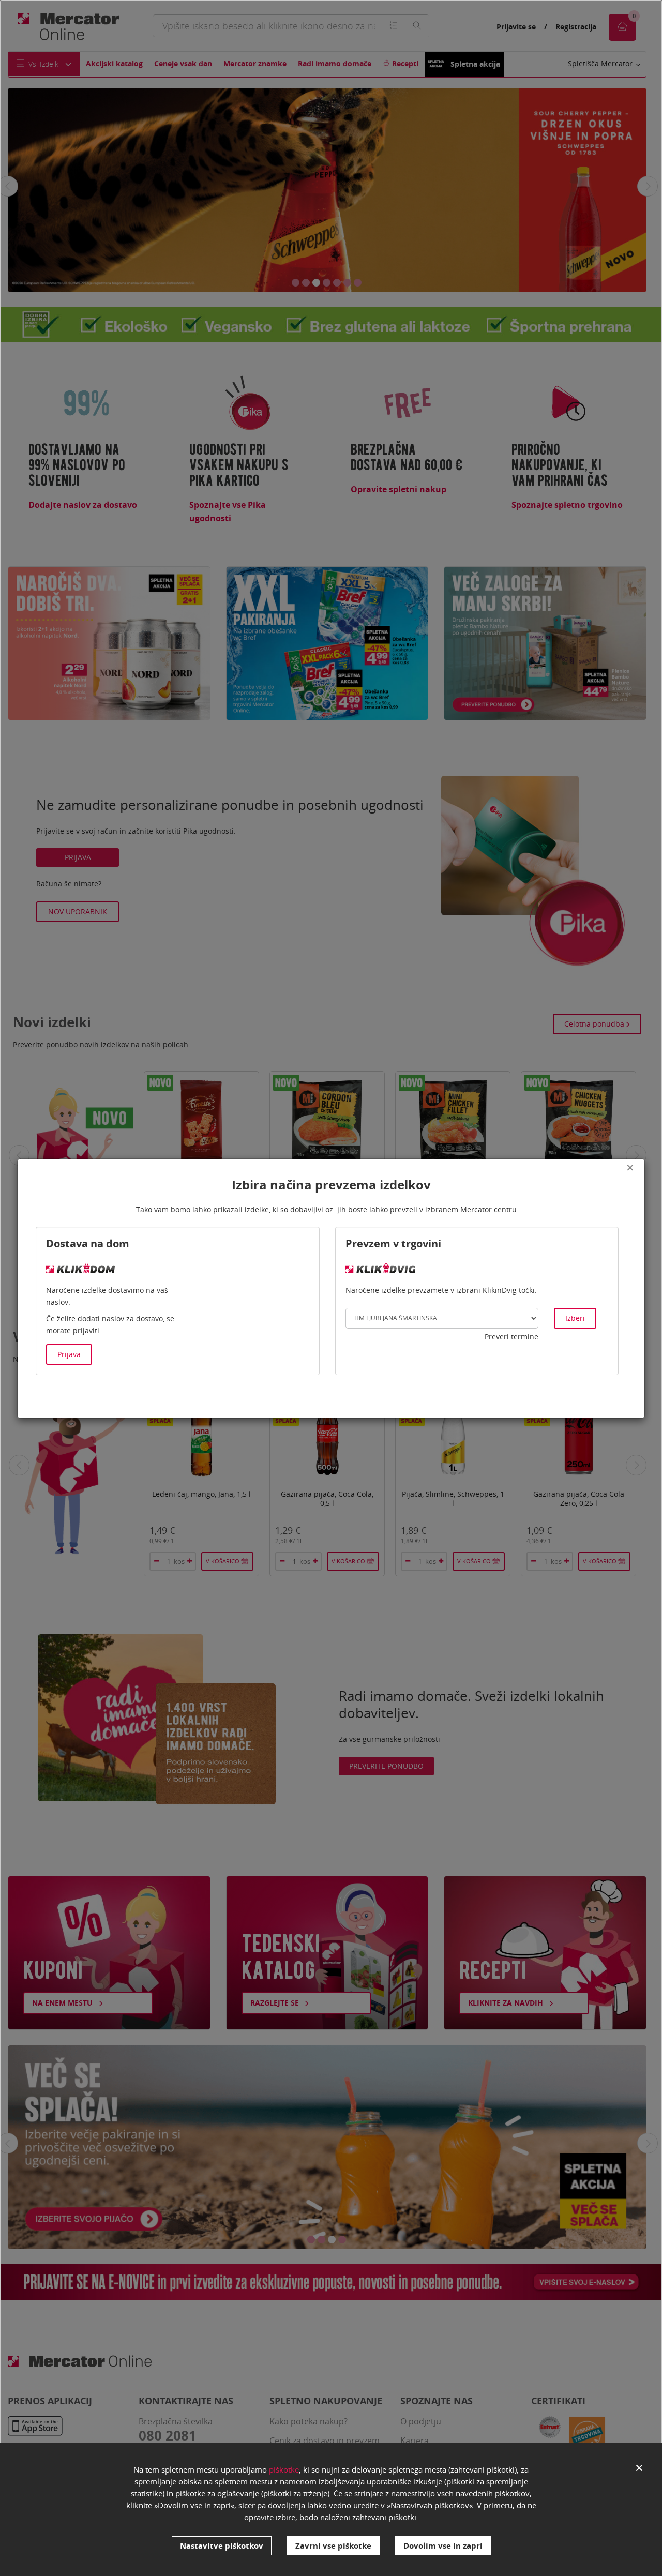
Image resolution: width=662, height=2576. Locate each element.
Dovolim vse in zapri (443, 2545)
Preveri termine (511, 1337)
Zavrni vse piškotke (333, 2545)
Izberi (575, 1318)
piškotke (284, 2469)
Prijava (69, 1354)
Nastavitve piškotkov (222, 2545)
